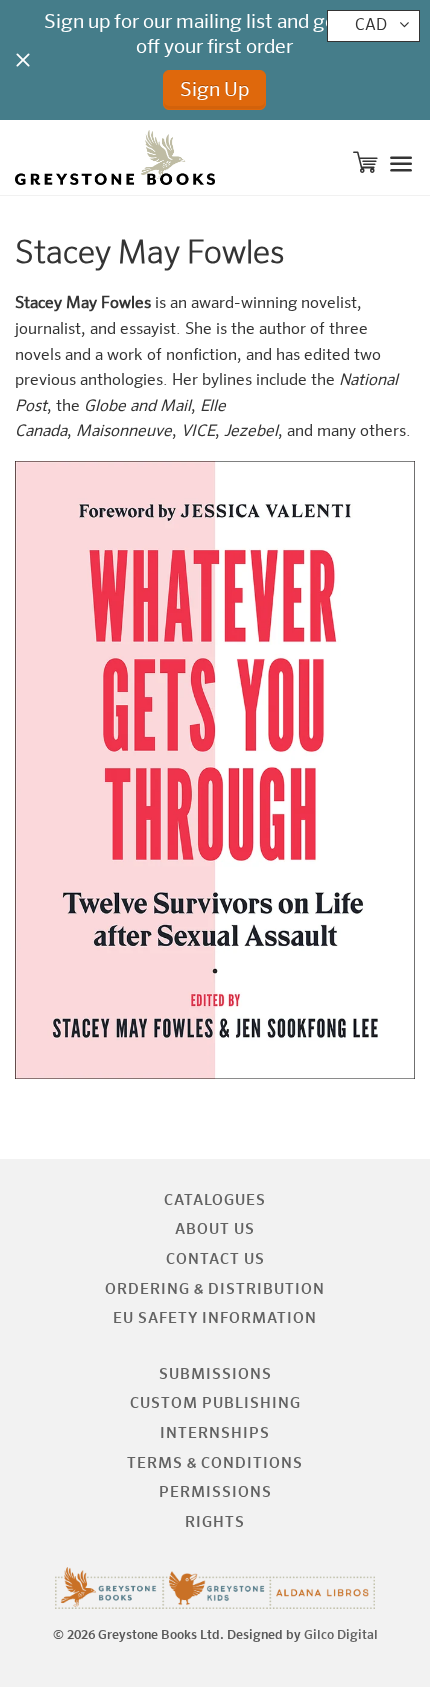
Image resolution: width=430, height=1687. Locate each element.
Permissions (215, 1492)
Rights (215, 1522)
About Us (215, 1229)
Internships (215, 1433)
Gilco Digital (341, 1635)
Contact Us (215, 1259)
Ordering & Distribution (215, 1289)
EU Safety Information (215, 1318)
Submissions (215, 1374)
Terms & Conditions (215, 1463)
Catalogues (215, 1200)
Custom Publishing (215, 1403)
